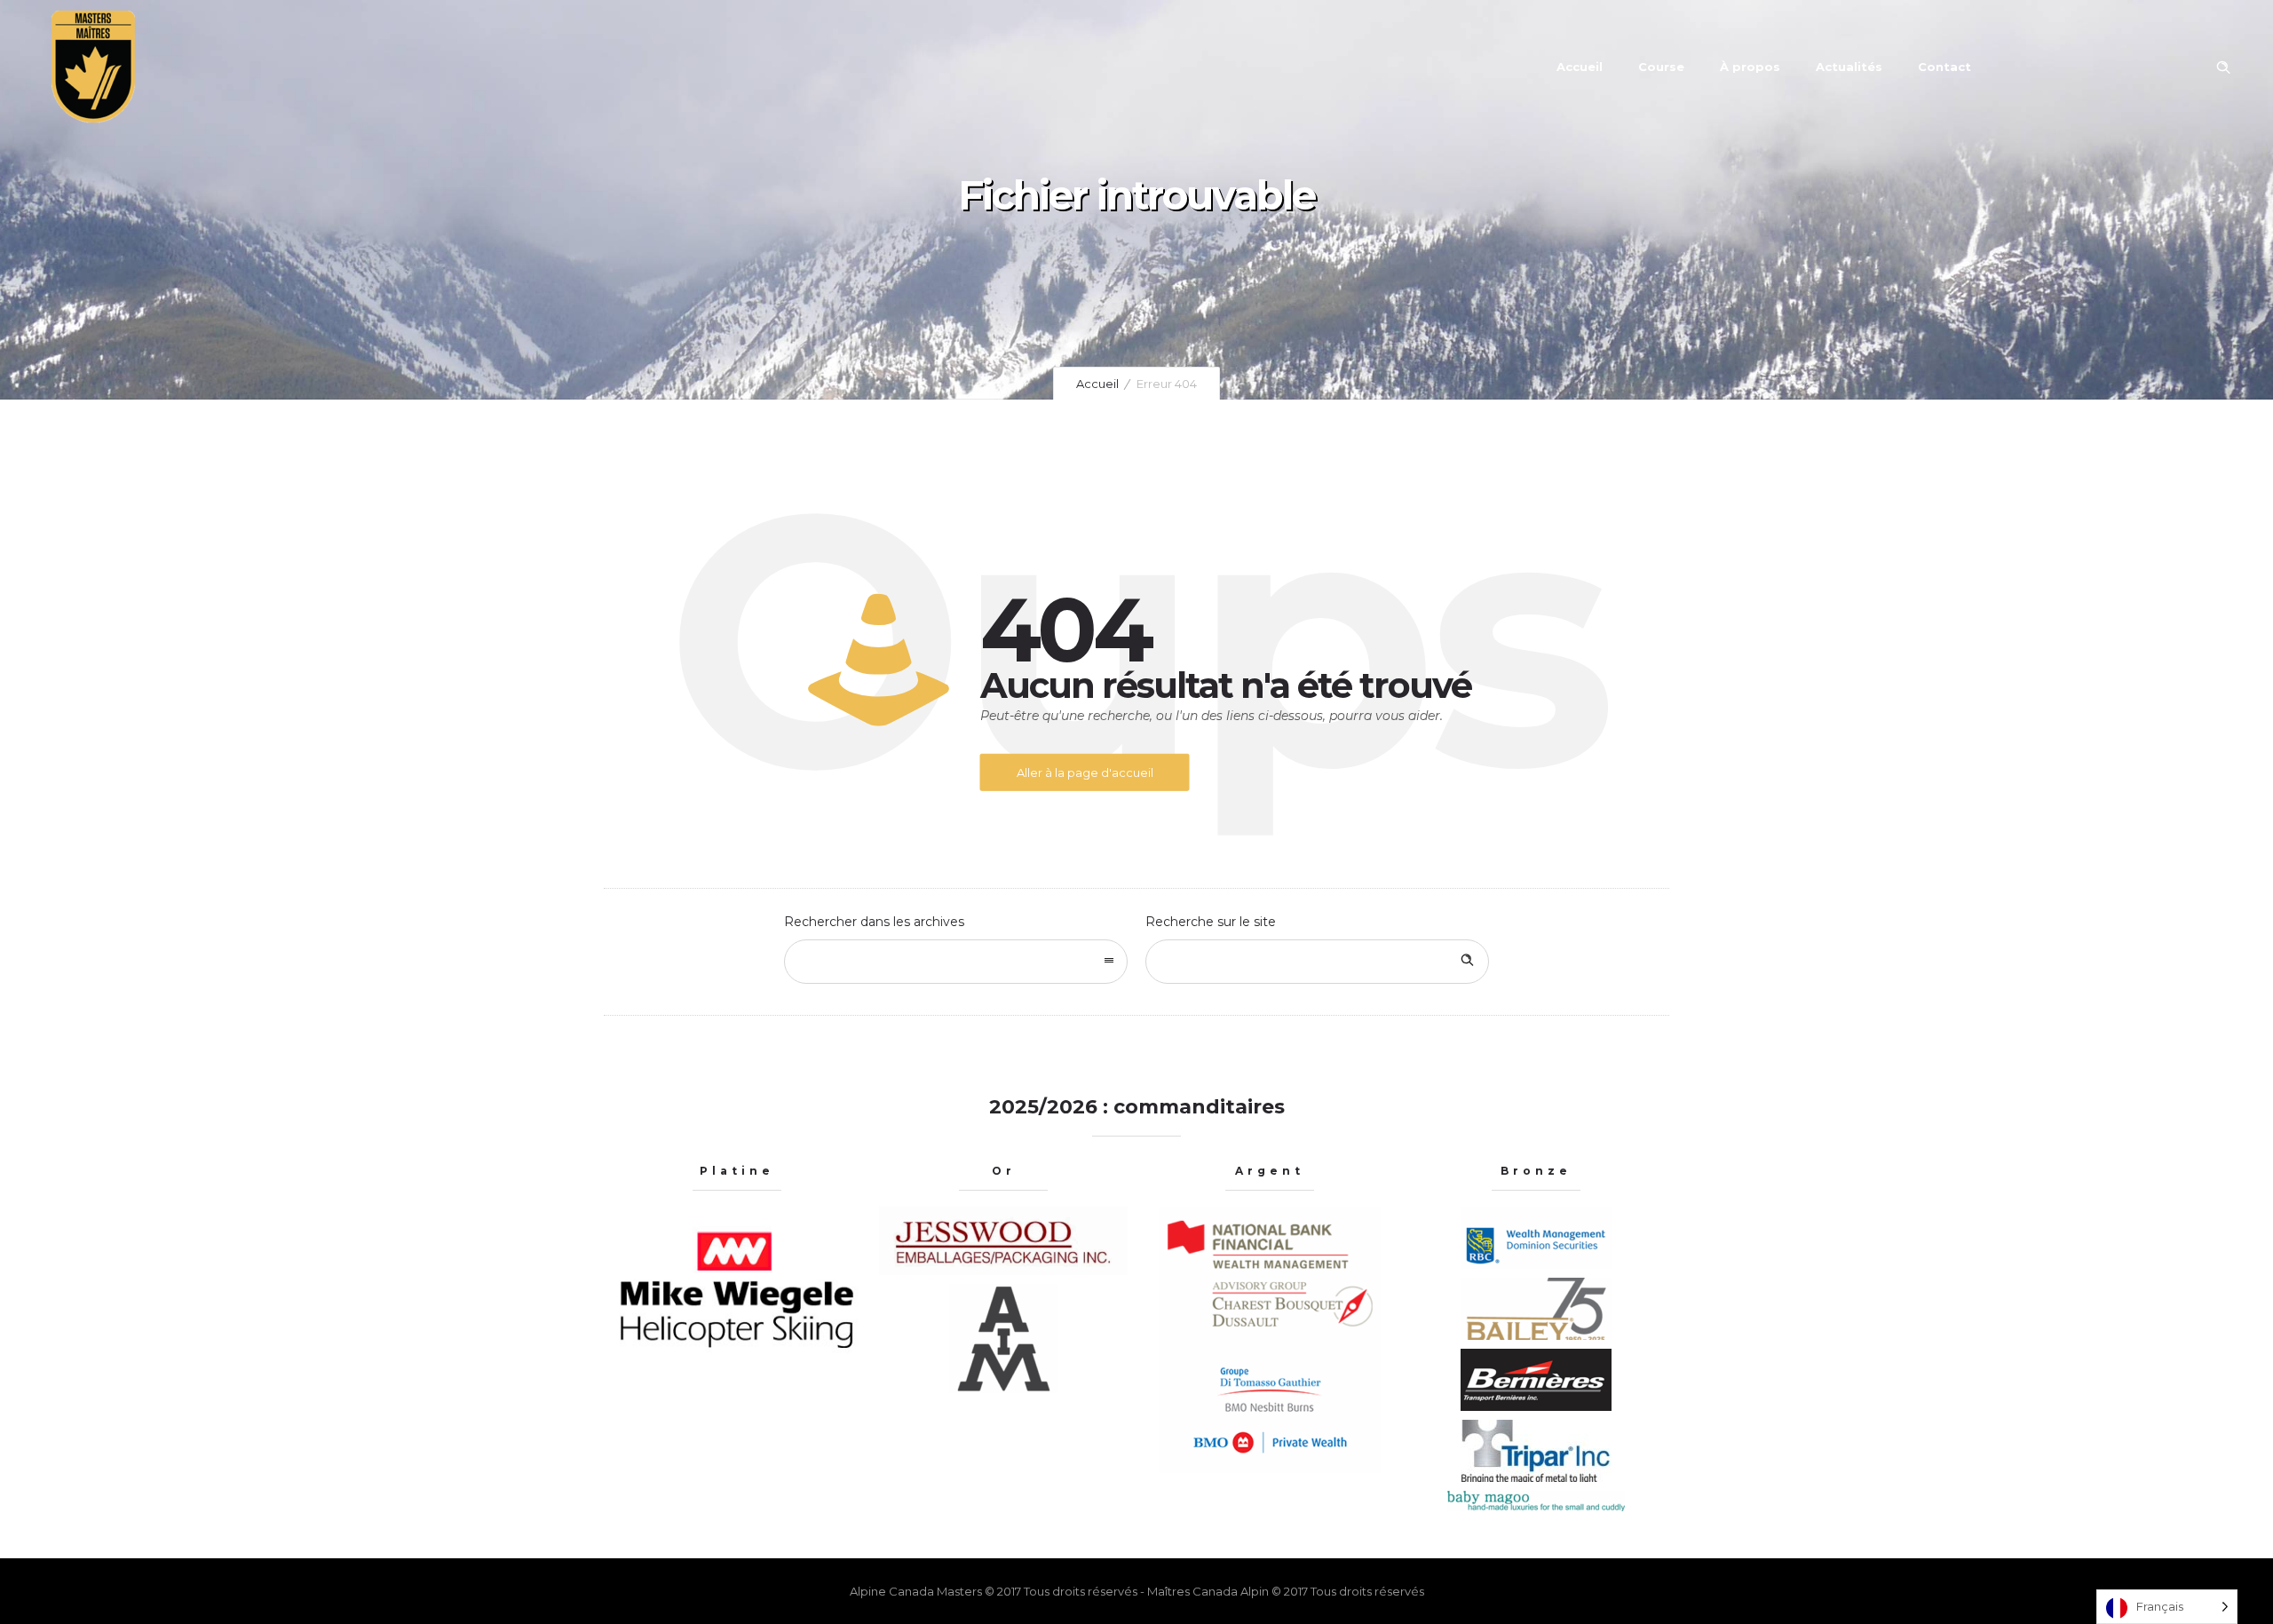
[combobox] (956, 962)
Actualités (1849, 67)
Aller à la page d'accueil (1085, 772)
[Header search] (2223, 67)
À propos (1750, 67)
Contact (1944, 67)
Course (1661, 67)
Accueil (1580, 67)
